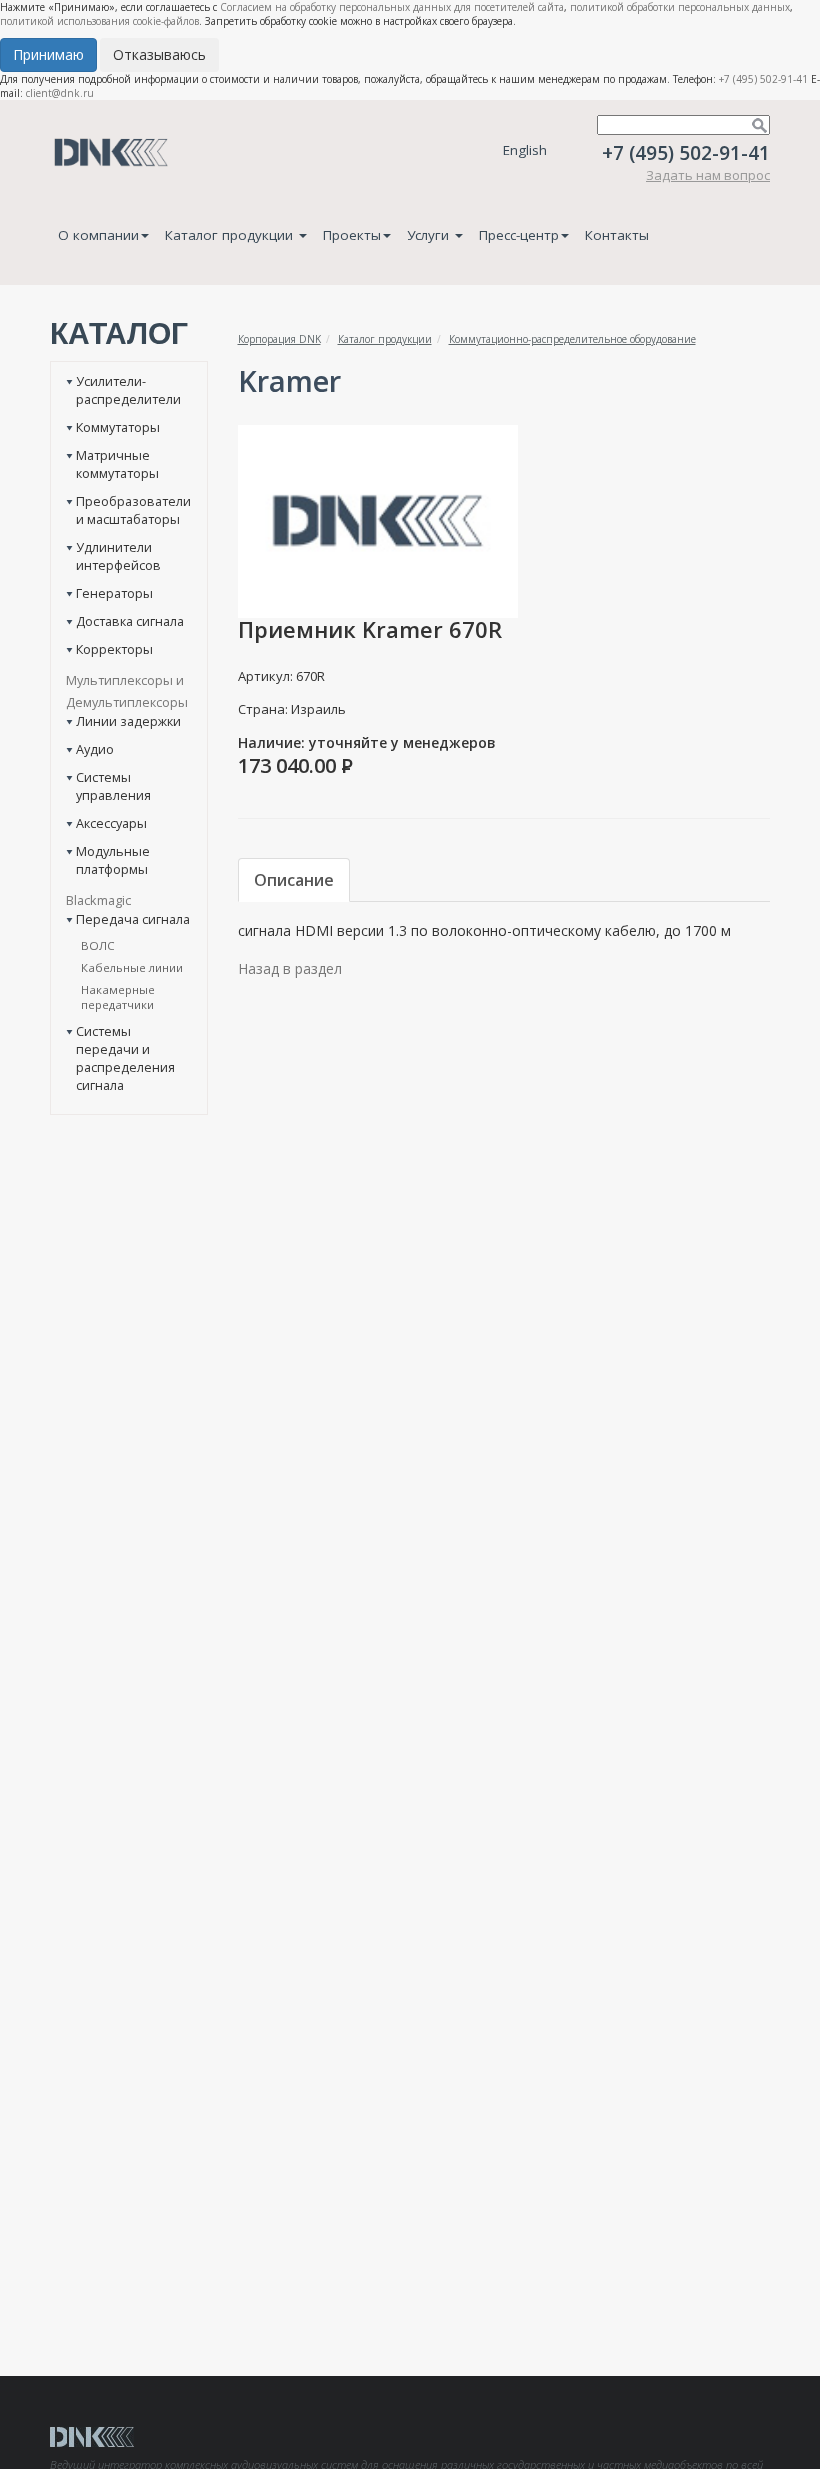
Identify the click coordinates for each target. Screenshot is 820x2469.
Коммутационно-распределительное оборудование (572, 339)
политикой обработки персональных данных (680, 7)
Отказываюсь (159, 54)
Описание (294, 880)
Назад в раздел (290, 968)
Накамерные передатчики (118, 997)
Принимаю (48, 54)
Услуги (430, 235)
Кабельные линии (132, 967)
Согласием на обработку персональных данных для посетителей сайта (392, 7)
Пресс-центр (519, 235)
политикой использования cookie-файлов (99, 21)
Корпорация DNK (279, 339)
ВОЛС (98, 945)
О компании (98, 235)
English (525, 150)
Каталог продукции (231, 235)
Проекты (352, 235)
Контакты (617, 235)
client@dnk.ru (60, 93)
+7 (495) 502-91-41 (763, 79)
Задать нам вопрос (708, 175)
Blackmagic (98, 900)
